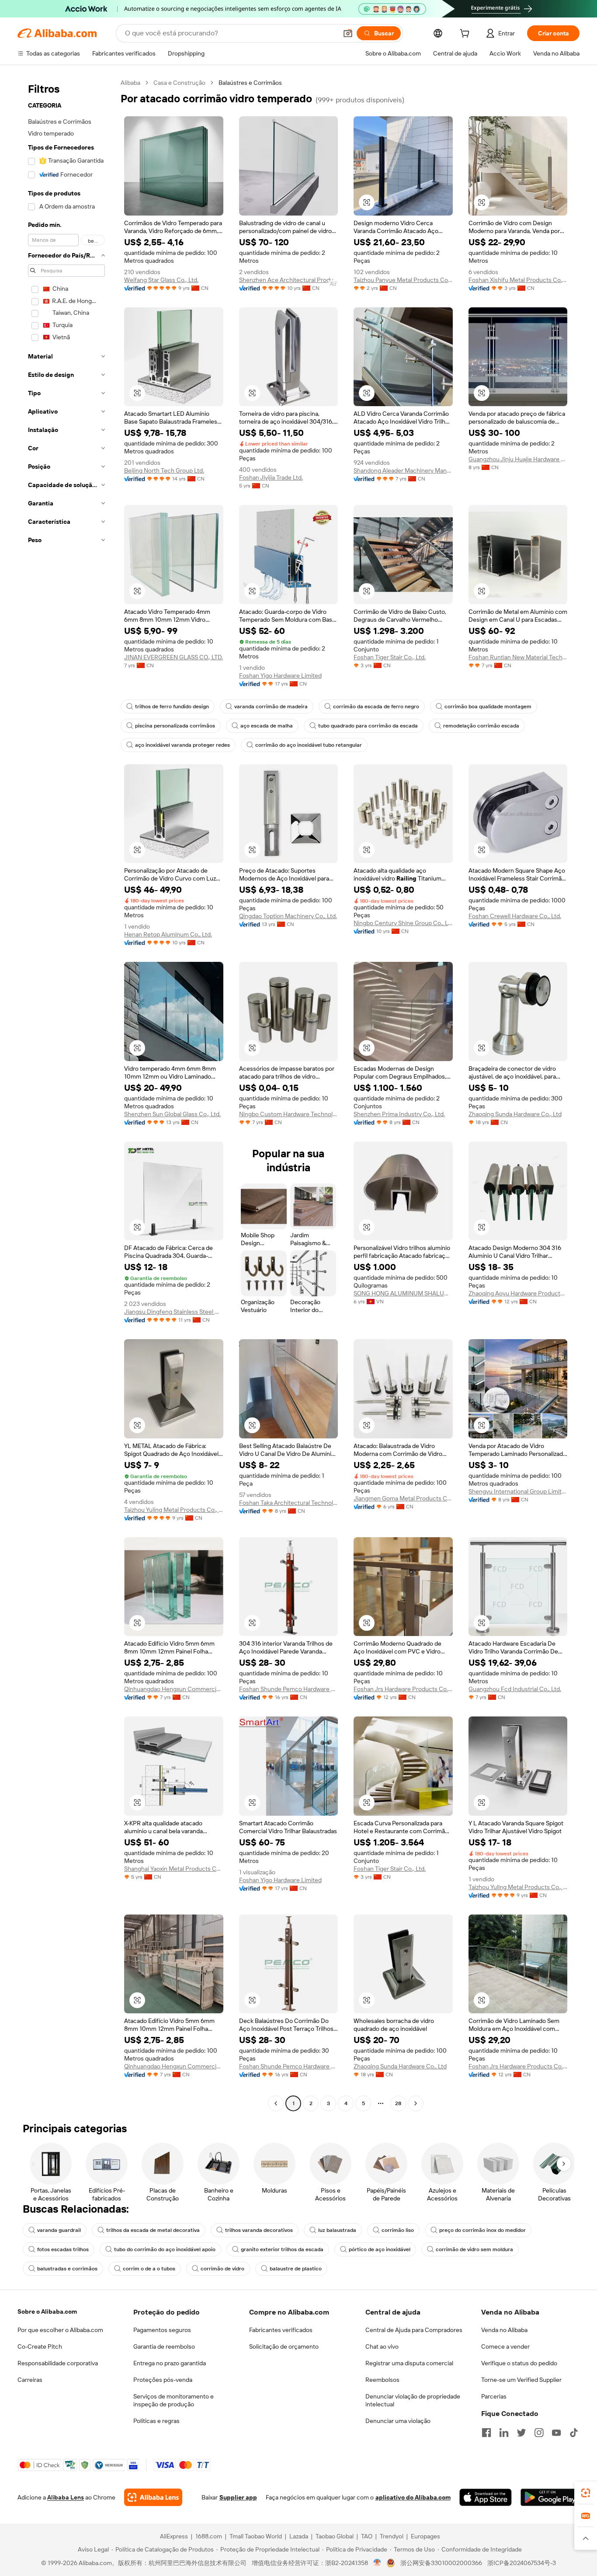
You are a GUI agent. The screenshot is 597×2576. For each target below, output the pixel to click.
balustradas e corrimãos (67, 2269)
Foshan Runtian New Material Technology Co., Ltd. (518, 657)
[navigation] (66, 1094)
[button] (348, 33)
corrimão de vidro (222, 2269)
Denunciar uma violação (398, 2421)
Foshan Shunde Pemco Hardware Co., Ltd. (289, 1689)
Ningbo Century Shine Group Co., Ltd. (403, 923)
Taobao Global (335, 2536)
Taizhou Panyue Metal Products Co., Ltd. (403, 280)
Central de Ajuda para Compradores (414, 2330)
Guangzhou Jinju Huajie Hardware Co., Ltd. (518, 459)
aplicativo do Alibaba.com (413, 2497)
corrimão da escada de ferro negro (376, 707)
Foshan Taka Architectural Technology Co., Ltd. (289, 1503)
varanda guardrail (59, 2230)
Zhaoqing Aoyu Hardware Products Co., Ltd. (518, 1293)
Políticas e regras (156, 2421)
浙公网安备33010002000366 (441, 2563)
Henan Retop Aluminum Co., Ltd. (168, 934)
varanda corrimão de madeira (271, 707)
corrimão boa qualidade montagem (488, 707)
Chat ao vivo (382, 2346)
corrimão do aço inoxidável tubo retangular (309, 745)
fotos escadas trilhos (63, 2249)
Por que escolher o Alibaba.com (60, 2330)
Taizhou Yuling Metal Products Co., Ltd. (174, 1510)
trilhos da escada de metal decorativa (153, 2230)
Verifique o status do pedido (519, 2363)
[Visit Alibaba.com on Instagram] (539, 2433)
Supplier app (238, 2497)
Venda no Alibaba (504, 2330)
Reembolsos (382, 2380)
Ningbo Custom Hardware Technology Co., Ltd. (289, 1114)
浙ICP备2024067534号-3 (522, 2563)
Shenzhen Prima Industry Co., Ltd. (399, 1114)
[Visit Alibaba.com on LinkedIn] (504, 2433)
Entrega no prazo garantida (170, 2363)
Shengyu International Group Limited (518, 1491)
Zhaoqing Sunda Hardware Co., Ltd (515, 1114)
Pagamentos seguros (162, 2330)
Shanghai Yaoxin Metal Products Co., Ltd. (174, 1869)
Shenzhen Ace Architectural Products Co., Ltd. (289, 280)
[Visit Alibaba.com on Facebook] (486, 2433)
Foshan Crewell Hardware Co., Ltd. (515, 916)
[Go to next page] (416, 2103)
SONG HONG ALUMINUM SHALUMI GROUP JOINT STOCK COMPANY (403, 1293)
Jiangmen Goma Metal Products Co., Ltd (403, 1498)
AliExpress (174, 2536)
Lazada (299, 2536)
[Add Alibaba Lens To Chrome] (153, 2497)
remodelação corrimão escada (481, 726)
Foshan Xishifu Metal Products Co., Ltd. (518, 280)
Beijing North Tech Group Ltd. (164, 470)
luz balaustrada (337, 2230)
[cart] (466, 35)
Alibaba (130, 83)
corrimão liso (398, 2230)
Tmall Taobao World (256, 2536)
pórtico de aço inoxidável (380, 2249)
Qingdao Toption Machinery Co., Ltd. (288, 916)
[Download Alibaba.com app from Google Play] (550, 2497)
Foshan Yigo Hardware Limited (280, 675)
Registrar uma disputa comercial (409, 2363)
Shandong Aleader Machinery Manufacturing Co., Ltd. (403, 470)
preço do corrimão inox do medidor (482, 2230)
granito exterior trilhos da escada (282, 2249)
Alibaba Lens (66, 2497)
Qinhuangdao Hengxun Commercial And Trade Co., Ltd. (174, 1689)
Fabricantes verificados (281, 2330)
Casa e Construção (179, 83)
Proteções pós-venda (163, 2380)
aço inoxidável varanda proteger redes (182, 745)
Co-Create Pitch (40, 2346)
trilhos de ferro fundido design (172, 707)
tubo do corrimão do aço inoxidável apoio (165, 2249)
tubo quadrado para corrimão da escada (368, 726)
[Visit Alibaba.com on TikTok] (574, 2433)
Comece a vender (505, 2346)
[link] (586, 2493)
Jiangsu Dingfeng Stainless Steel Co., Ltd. (174, 1312)
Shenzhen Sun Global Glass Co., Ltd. (172, 1114)
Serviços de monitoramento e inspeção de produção (174, 2400)
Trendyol (392, 2536)
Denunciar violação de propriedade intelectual (413, 2400)
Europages (425, 2536)
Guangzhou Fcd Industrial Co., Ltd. (515, 1689)
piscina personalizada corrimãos (175, 726)
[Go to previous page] (276, 2103)
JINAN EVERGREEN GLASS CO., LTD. (174, 657)
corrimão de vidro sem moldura (474, 2249)
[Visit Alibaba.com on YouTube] (556, 2433)
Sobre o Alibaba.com (47, 2311)
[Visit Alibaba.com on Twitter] (521, 2433)
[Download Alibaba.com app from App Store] (486, 2497)
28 (398, 2103)
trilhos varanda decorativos (259, 2230)
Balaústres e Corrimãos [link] (250, 83)
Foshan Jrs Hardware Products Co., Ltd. (403, 1689)
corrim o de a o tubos (149, 2269)
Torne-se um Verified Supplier (521, 2380)
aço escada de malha (267, 726)
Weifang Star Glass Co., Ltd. (161, 280)
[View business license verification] (377, 2563)
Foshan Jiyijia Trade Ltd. (271, 477)
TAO (367, 2536)
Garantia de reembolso (164, 2346)
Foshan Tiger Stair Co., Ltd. (390, 657)
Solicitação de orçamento (284, 2346)
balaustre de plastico (296, 2269)
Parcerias (494, 2396)
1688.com (209, 2536)
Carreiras (30, 2380)
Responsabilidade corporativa (58, 2363)
